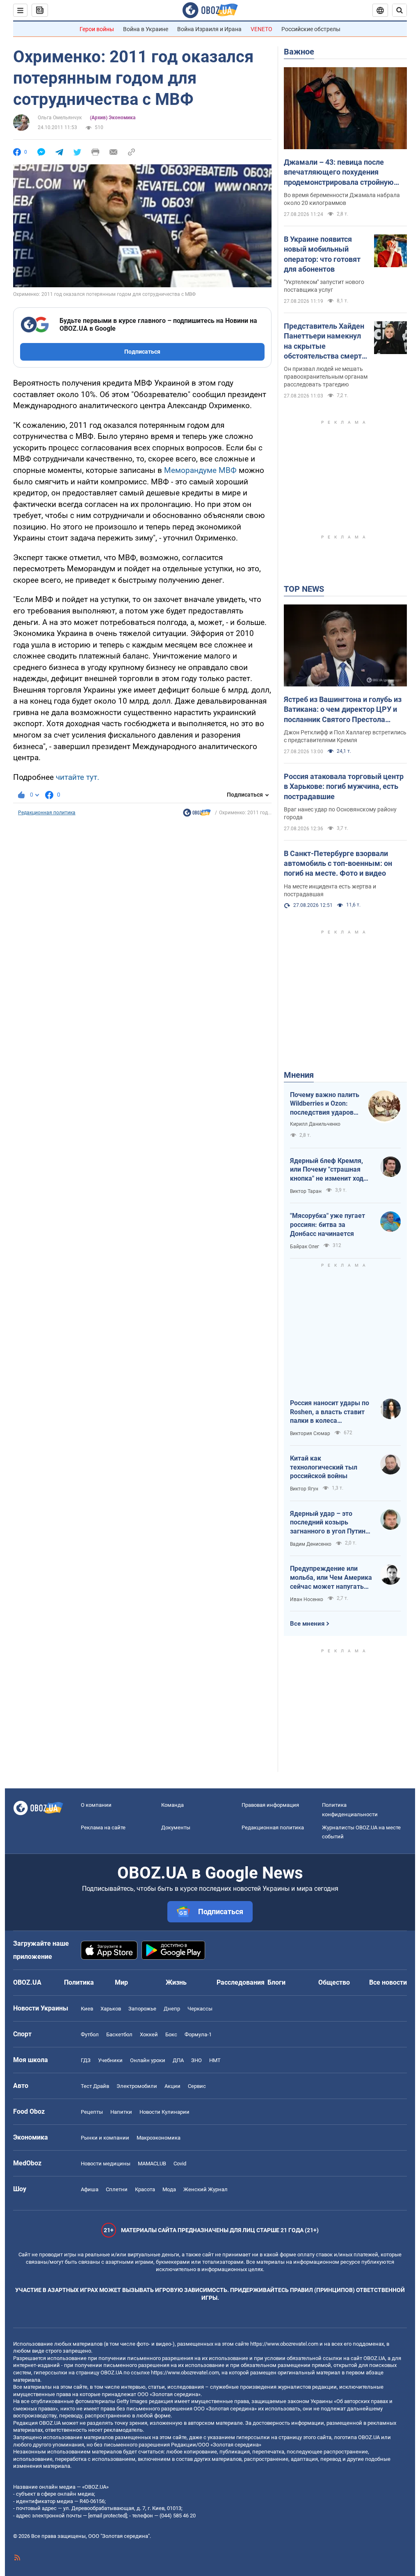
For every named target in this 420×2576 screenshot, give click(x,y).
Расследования (241, 1982)
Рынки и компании (105, 2138)
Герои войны (97, 29)
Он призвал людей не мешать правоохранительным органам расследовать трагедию (326, 377)
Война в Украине (146, 29)
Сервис (197, 2086)
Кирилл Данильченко (315, 1124)
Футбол (90, 2034)
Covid (180, 2164)
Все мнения (307, 1624)
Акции (172, 2086)
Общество (334, 1982)
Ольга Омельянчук (60, 118)
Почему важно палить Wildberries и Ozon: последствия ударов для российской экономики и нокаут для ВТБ (325, 1104)
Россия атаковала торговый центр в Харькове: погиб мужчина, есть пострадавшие (344, 786)
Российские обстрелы (311, 29)
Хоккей (149, 2034)
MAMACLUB (152, 2164)
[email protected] (107, 2516)
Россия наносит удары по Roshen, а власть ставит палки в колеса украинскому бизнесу (330, 1412)
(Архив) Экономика (113, 118)
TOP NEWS (304, 589)
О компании (96, 1805)
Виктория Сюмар (310, 1433)
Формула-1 (198, 2034)
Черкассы (200, 2009)
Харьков (111, 2009)
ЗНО (196, 2060)
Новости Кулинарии (164, 2112)
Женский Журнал (205, 2189)
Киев (87, 2009)
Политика (79, 1982)
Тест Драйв (95, 2086)
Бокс (171, 2034)
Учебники (110, 2060)
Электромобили (137, 2086)
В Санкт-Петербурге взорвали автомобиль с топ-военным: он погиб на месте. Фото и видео (338, 863)
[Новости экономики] (197, 815)
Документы (176, 1828)
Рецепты (92, 2112)
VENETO (261, 29)
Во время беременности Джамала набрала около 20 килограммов (342, 199)
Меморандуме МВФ (200, 470)
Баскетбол (119, 2034)
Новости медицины (106, 2164)
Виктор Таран (306, 1191)
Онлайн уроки (148, 2060)
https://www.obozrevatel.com (284, 2344)
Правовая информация (270, 1805)
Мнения (299, 1075)
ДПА (178, 2060)
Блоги (276, 1982)
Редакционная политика (47, 813)
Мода (169, 2189)
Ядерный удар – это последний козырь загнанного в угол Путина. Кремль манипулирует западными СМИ (331, 1523)
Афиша (90, 2189)
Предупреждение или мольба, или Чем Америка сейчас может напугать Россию (331, 1578)
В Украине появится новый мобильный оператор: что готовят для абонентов (322, 254)
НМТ (215, 2060)
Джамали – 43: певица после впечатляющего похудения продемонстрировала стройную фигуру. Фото (339, 173)
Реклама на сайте (103, 1828)
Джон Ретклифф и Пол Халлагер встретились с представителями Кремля (345, 736)
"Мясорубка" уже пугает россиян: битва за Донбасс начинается (328, 1224)
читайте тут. (78, 777)
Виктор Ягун (304, 1489)
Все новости (388, 1982)
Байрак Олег (305, 1247)
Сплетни (117, 2189)
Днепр (172, 2009)
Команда (172, 1805)
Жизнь (176, 1982)
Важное (299, 52)
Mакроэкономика (159, 2138)
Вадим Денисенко (311, 1544)
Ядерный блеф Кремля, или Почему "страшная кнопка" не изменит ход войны (327, 1170)
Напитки (121, 2112)
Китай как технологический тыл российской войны (324, 1467)
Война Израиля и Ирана (209, 29)
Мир (121, 1982)
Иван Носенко (307, 1599)
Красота (145, 2189)
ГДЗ (86, 2060)
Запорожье (142, 2009)
